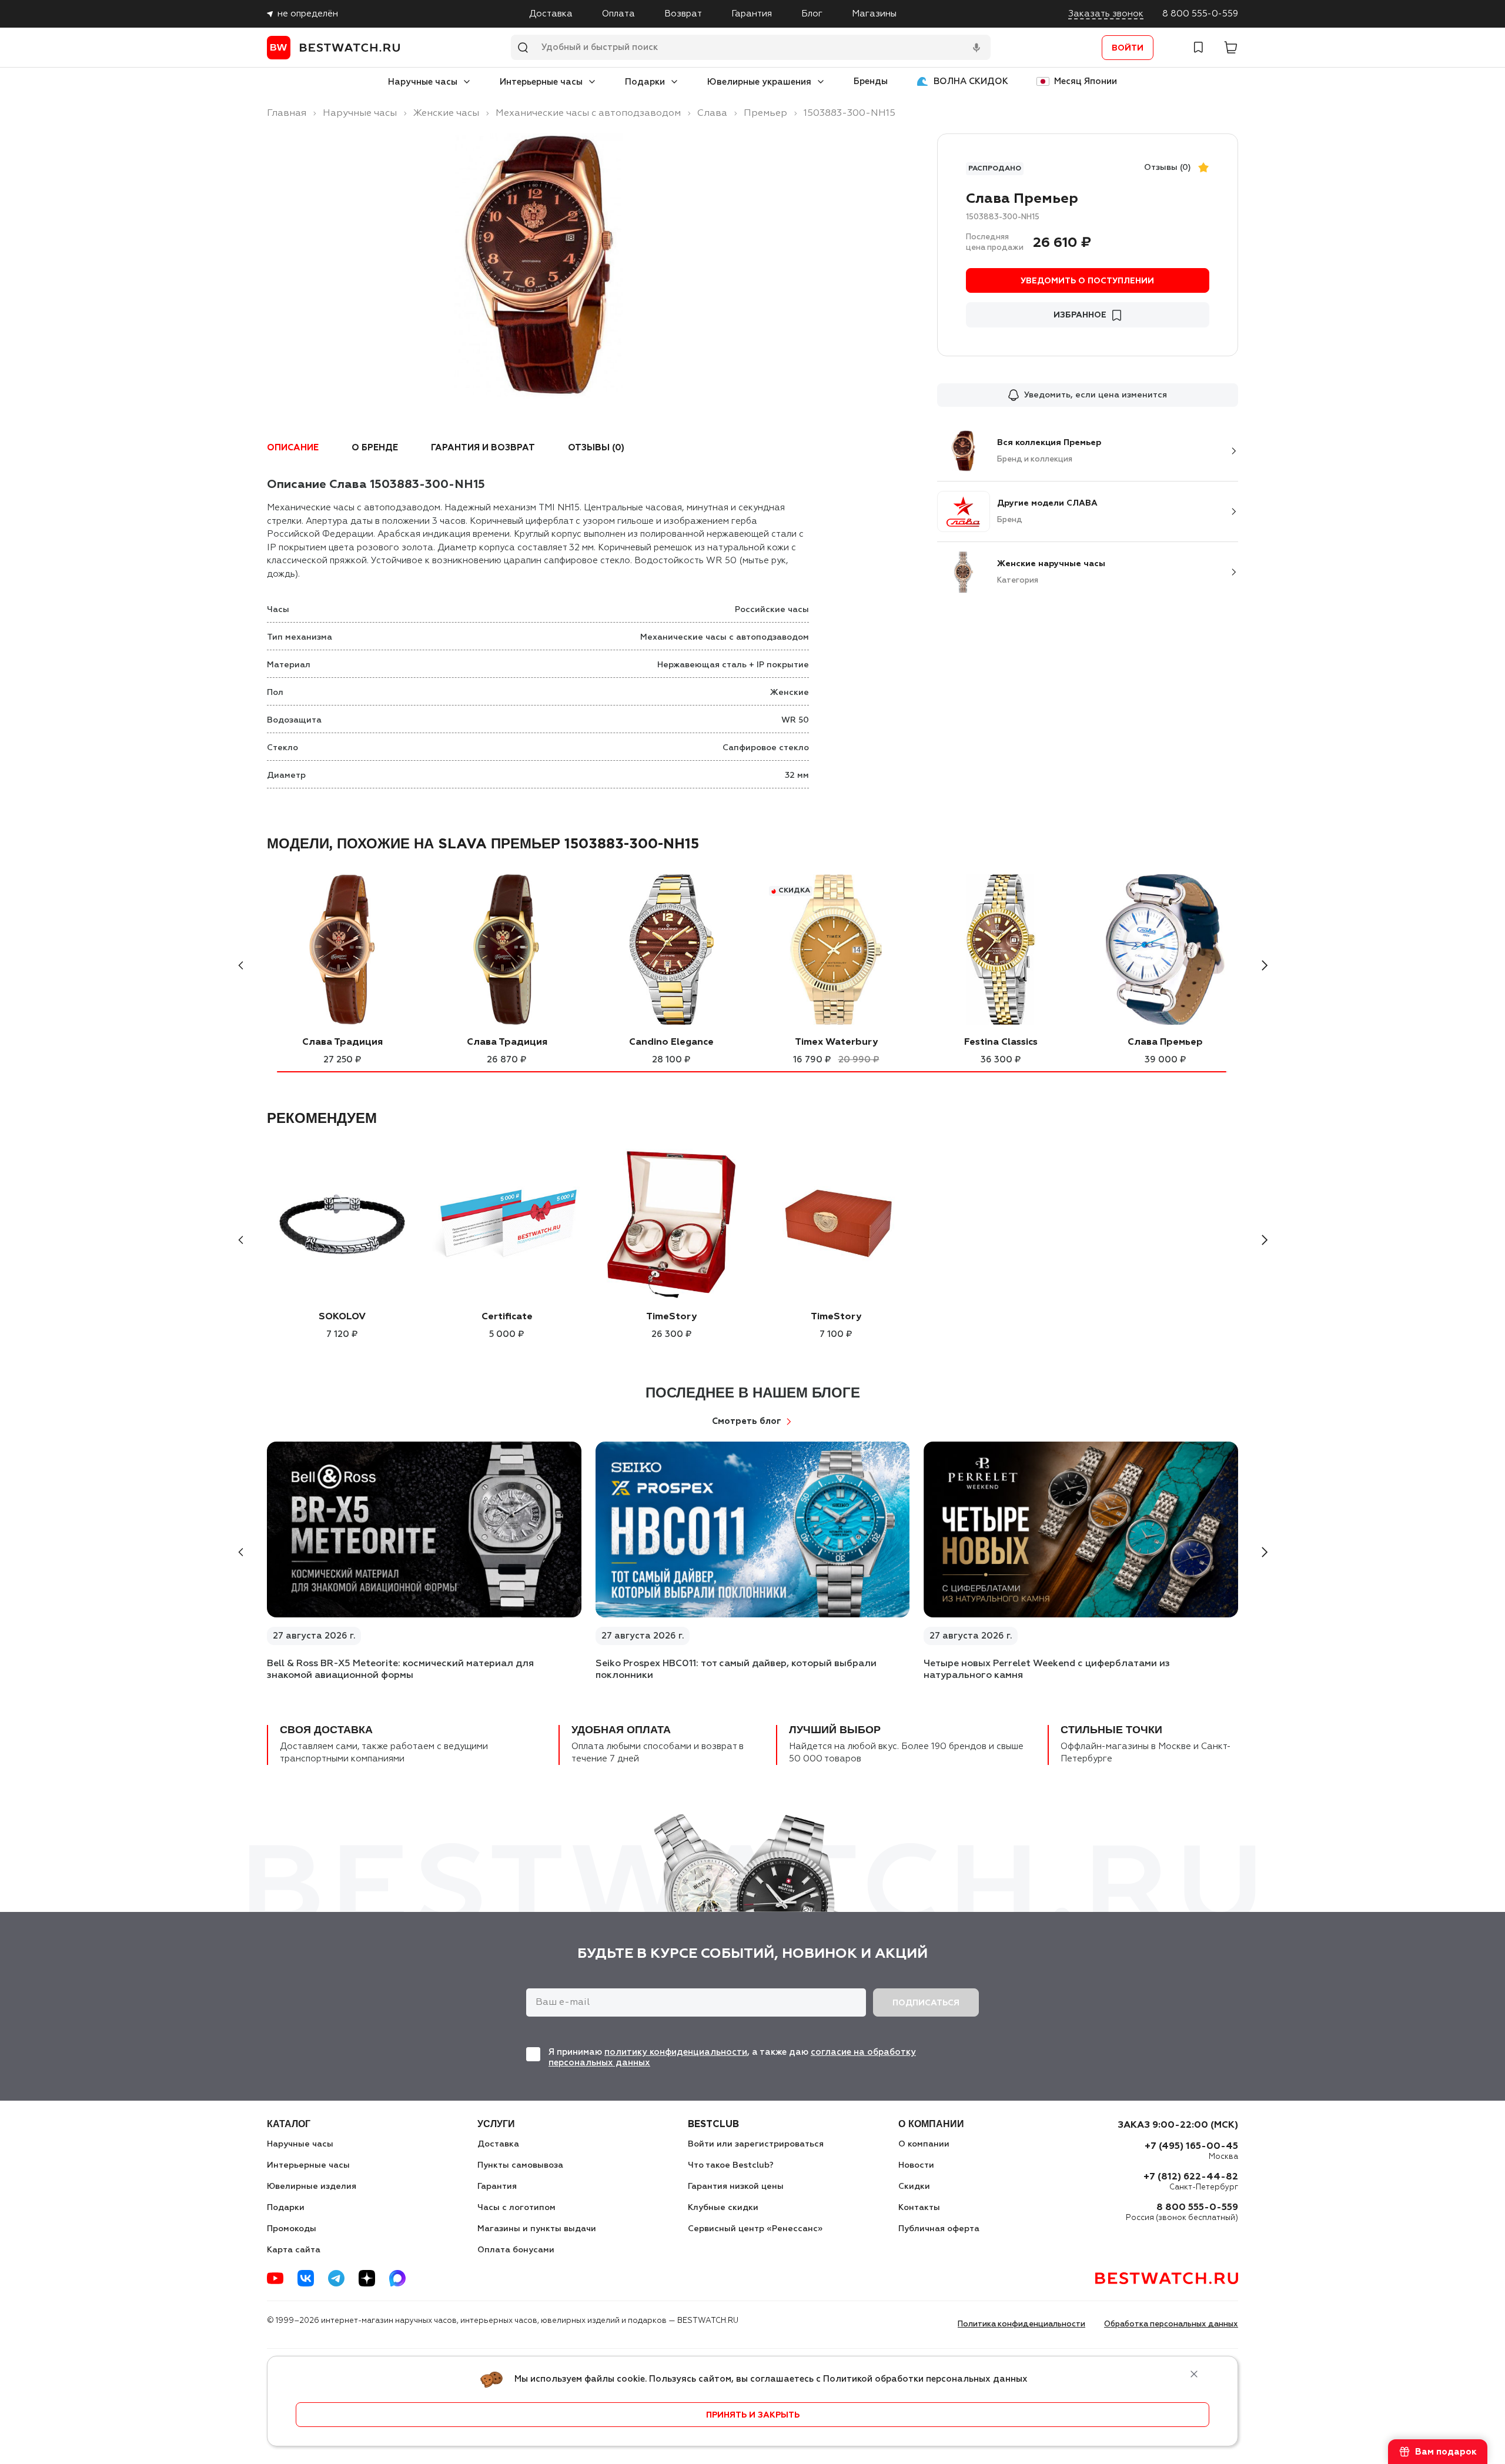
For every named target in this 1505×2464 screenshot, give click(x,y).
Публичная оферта (939, 2229)
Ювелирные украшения (759, 82)
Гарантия (752, 14)
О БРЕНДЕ (375, 448)
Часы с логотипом (516, 2208)
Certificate (507, 1317)
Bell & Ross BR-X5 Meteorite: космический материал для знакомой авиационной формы (400, 1670)
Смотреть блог (747, 1421)
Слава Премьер (1165, 1042)
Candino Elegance (671, 1042)
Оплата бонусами (516, 2250)
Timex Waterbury (836, 1042)
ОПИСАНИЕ (293, 448)
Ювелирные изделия (312, 2186)
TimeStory (671, 1317)
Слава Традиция (342, 1042)
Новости (916, 2165)
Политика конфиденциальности (1021, 2324)
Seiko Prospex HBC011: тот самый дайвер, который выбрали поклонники (736, 1670)
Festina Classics (1001, 1042)
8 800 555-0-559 (1200, 14)
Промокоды (292, 2229)
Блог (812, 14)
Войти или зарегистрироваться (756, 2144)
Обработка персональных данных (1171, 2324)
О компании (924, 2144)
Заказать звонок (1106, 14)
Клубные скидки (723, 2208)
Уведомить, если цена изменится (1096, 395)
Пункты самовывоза (520, 2165)
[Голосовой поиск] (976, 48)
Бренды (871, 81)
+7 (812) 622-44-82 (1191, 2177)
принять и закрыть (753, 2415)
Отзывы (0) (1168, 168)
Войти (1128, 48)
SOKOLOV (342, 1317)
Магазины (874, 14)
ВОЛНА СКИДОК (971, 81)
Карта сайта (294, 2250)
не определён (308, 14)
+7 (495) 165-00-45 (1191, 2147)
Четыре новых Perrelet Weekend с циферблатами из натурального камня (1047, 1670)
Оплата (618, 14)
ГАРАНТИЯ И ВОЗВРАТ (483, 448)
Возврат (683, 14)
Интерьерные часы (541, 82)
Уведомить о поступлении (1087, 281)
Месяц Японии (1086, 81)
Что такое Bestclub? (731, 2165)
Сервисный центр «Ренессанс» (755, 2229)
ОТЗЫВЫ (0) (596, 448)
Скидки (914, 2186)
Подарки (645, 82)
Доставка (551, 14)
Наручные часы (423, 82)
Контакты (919, 2208)
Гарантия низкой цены (736, 2186)
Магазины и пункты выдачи (537, 2229)
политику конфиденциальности (676, 2052)
